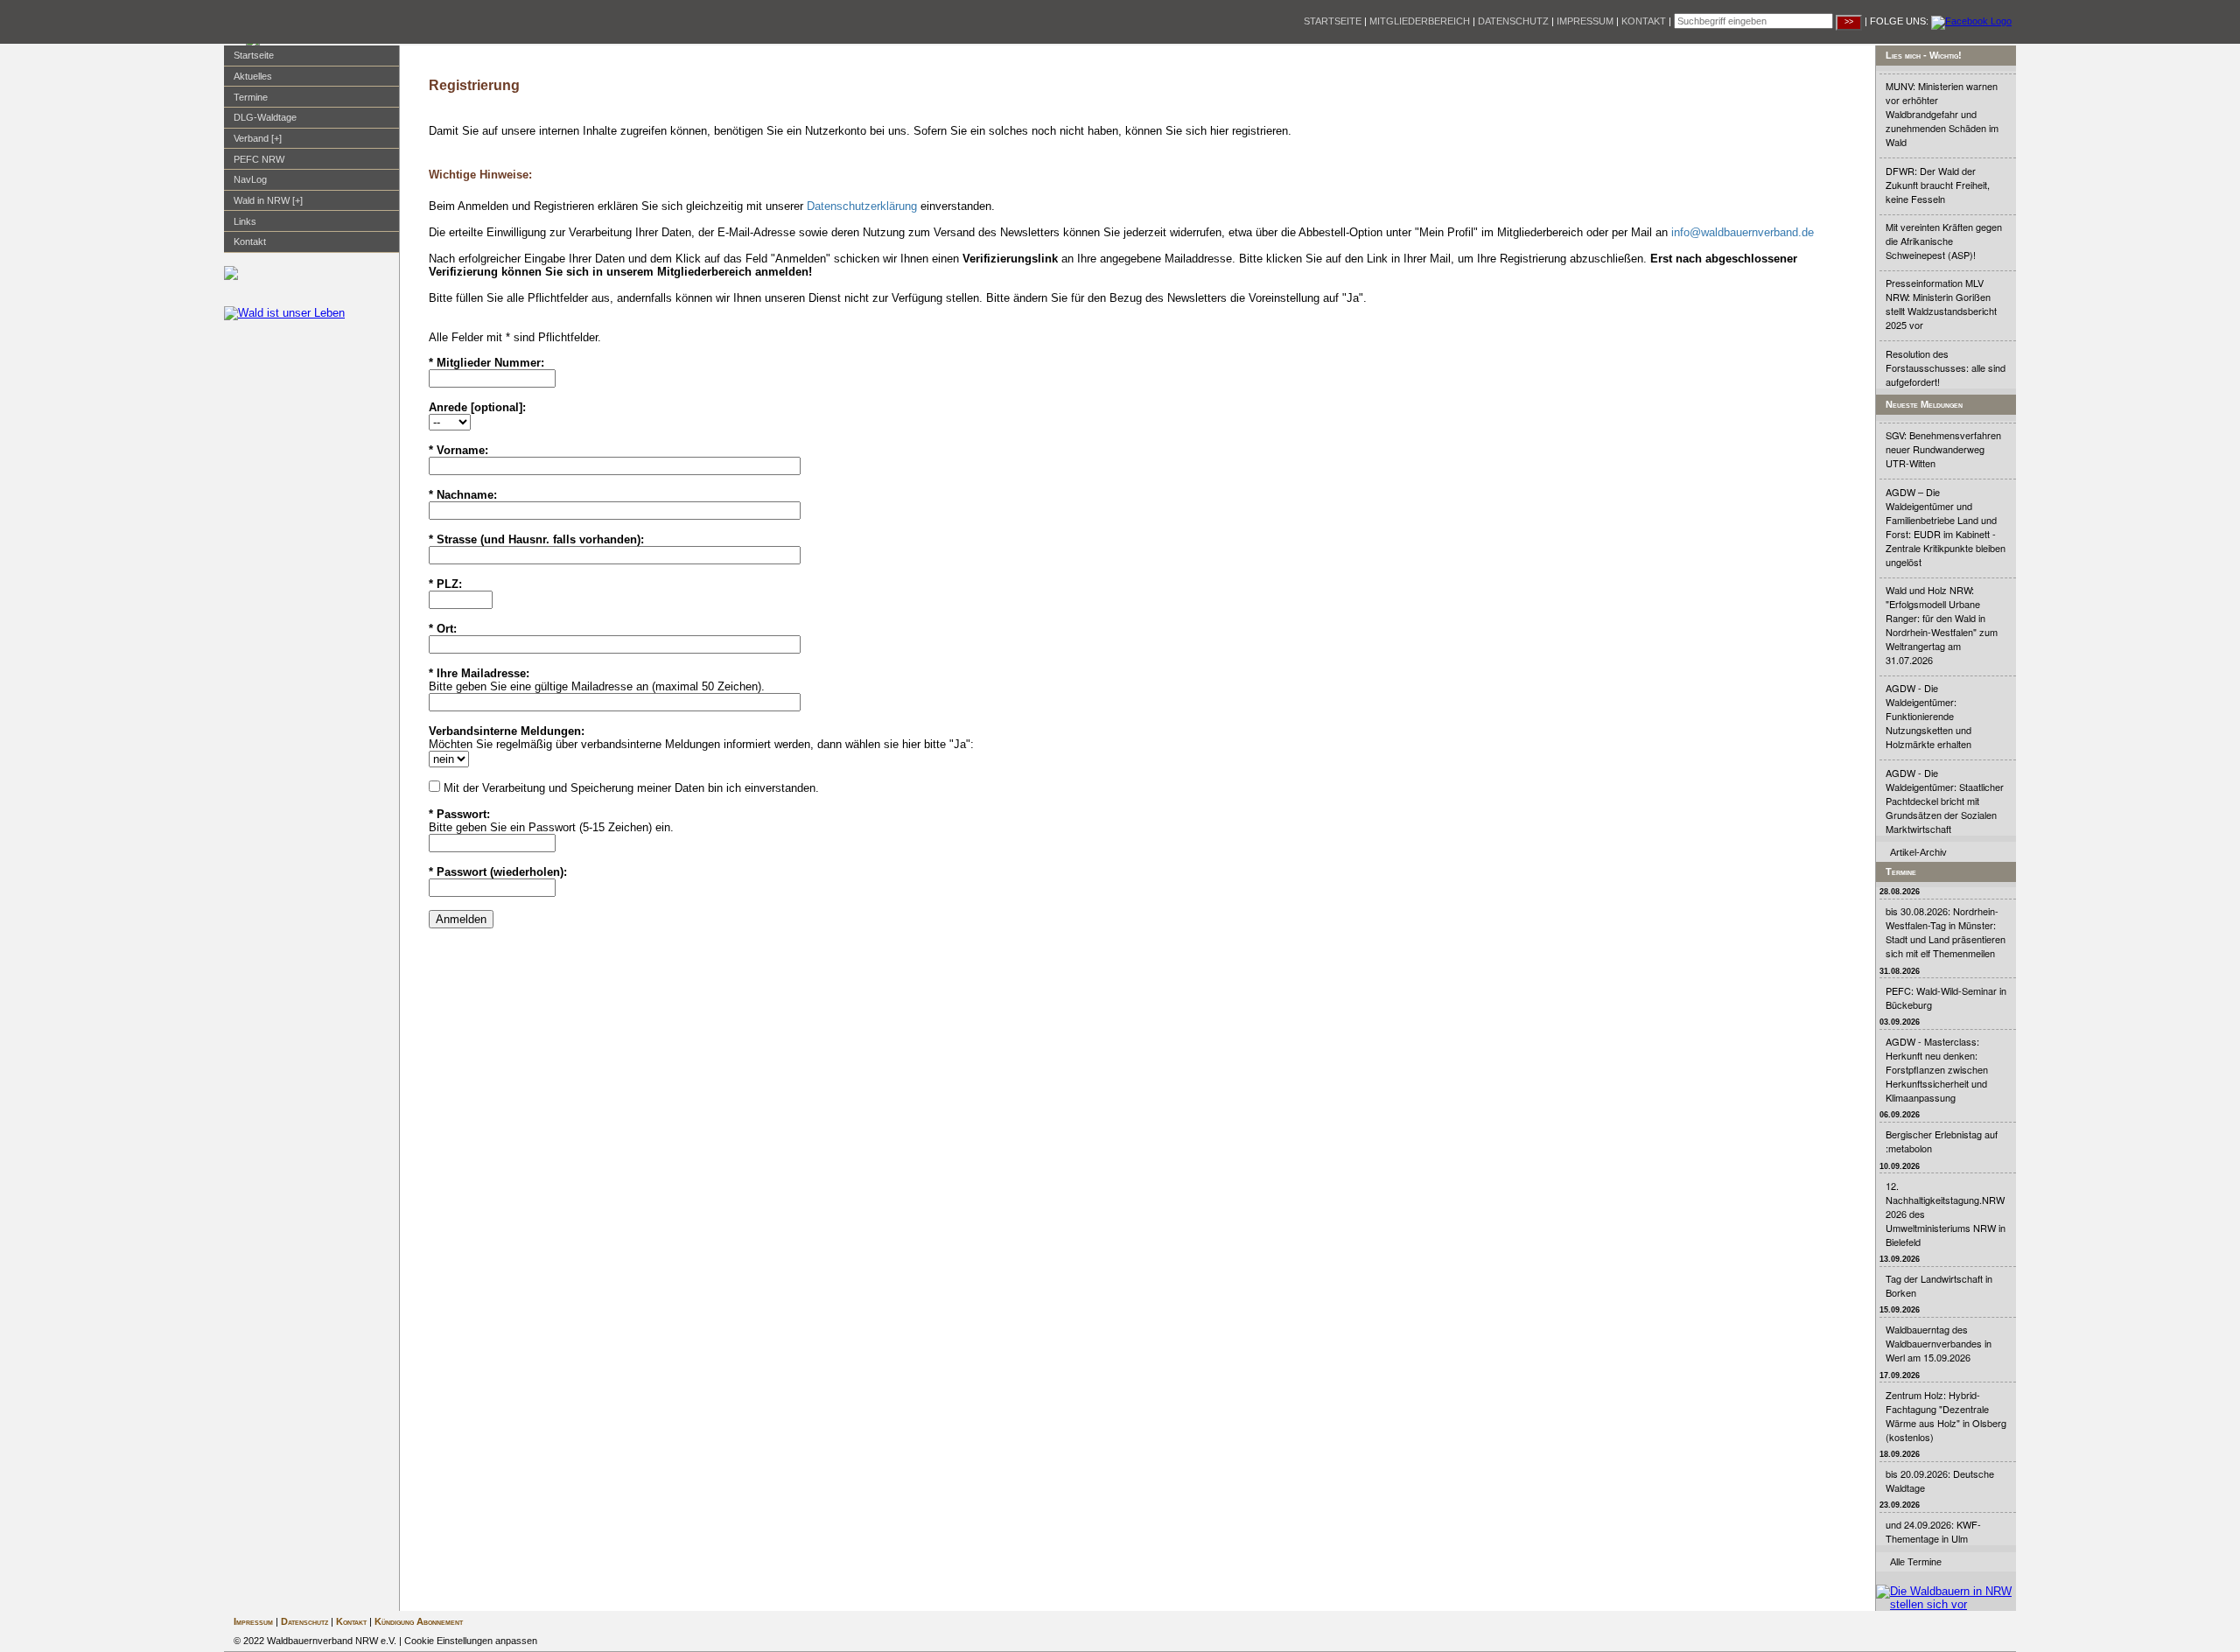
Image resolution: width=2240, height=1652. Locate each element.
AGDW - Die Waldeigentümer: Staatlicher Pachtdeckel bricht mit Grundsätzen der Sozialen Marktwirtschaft (1945, 801)
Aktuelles (253, 76)
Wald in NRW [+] (268, 200)
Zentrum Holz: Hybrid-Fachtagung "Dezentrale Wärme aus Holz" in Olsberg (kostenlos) (1946, 1416)
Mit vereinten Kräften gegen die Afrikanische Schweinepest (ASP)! (1944, 241)
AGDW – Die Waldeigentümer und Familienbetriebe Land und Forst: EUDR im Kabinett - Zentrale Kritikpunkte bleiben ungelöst (1946, 527)
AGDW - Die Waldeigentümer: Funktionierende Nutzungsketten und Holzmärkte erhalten (1928, 716)
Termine (251, 97)
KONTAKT (1644, 21)
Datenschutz (304, 1621)
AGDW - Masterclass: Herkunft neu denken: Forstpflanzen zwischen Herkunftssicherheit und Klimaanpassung (1937, 1069)
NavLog (250, 179)
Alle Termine (1916, 1562)
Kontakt (250, 241)
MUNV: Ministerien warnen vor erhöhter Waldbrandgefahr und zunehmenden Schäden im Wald (1942, 114)
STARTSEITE (1333, 21)
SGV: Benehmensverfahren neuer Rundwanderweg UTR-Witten (1943, 449)
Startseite (254, 55)
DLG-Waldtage (265, 117)
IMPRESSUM (1585, 21)
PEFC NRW (259, 159)
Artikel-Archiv (1918, 852)
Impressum (253, 1621)
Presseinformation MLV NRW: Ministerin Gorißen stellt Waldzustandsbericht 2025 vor (1941, 304)
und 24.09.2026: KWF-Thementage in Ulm (1933, 1531)
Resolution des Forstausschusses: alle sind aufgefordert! (1946, 367)
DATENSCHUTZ (1513, 21)
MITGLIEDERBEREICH (1420, 21)
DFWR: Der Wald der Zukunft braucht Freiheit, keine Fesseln (1938, 185)
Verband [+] (258, 138)
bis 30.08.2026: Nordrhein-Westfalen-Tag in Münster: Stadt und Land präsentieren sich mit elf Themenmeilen (1946, 932)
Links (245, 221)
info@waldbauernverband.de (1743, 232)
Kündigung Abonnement (419, 1621)
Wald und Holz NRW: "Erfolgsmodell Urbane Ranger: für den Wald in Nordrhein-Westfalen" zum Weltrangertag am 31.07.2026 (1942, 625)
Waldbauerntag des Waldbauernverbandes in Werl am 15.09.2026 (1939, 1343)
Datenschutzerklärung (862, 206)
